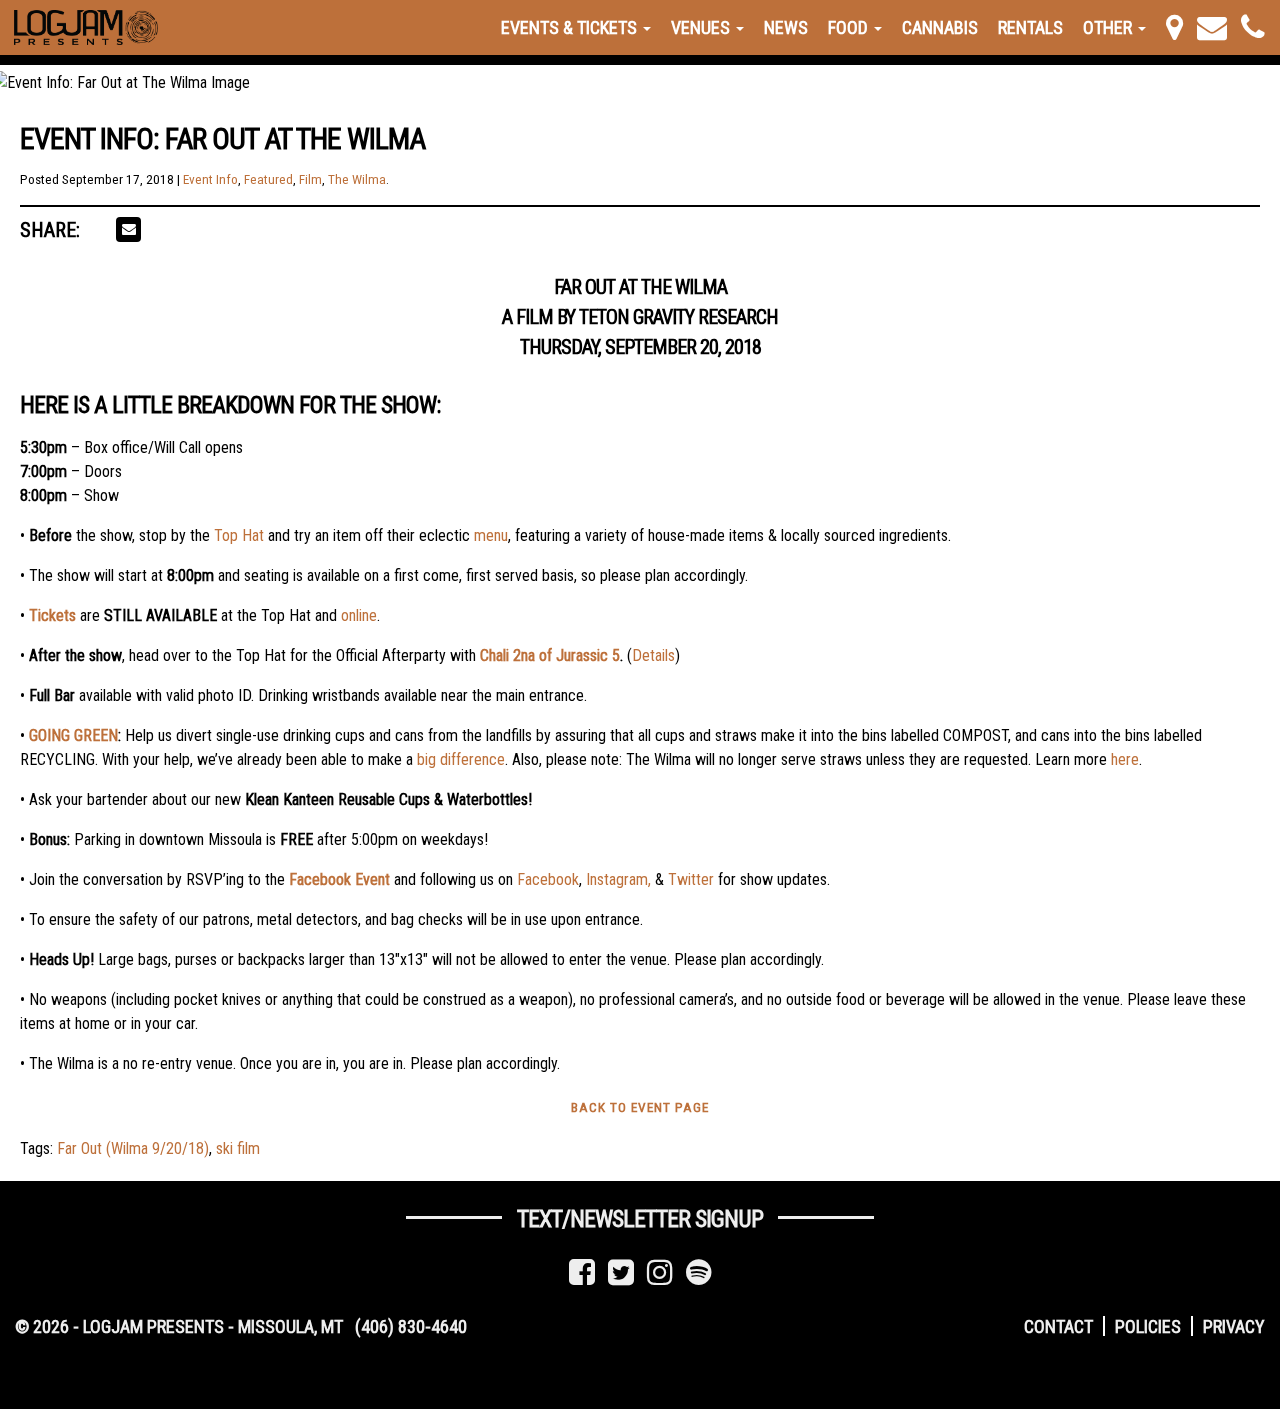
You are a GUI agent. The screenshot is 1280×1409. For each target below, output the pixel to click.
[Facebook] (582, 1272)
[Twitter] (621, 1272)
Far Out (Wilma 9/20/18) (133, 1148)
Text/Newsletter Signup (640, 1219)
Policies (1148, 1326)
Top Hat (239, 535)
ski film (238, 1148)
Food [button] (850, 27)
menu (491, 535)
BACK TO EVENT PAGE (640, 1107)
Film (310, 179)
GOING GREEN (73, 735)
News (786, 27)
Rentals (1030, 27)
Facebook (548, 879)
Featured (268, 179)
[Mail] (1212, 27)
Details (653, 655)
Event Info (210, 179)
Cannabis (940, 27)
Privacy (1234, 1326)
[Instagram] (660, 1272)
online (359, 615)
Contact (1058, 1326)
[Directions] (1174, 27)
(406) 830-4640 (411, 1326)
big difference (461, 759)
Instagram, (618, 879)
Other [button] (1109, 27)
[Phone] (1253, 27)
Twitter (691, 879)
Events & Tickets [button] (571, 27)
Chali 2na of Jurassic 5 (550, 655)
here (1125, 759)
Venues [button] (702, 27)
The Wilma (357, 179)
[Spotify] (699, 1272)
